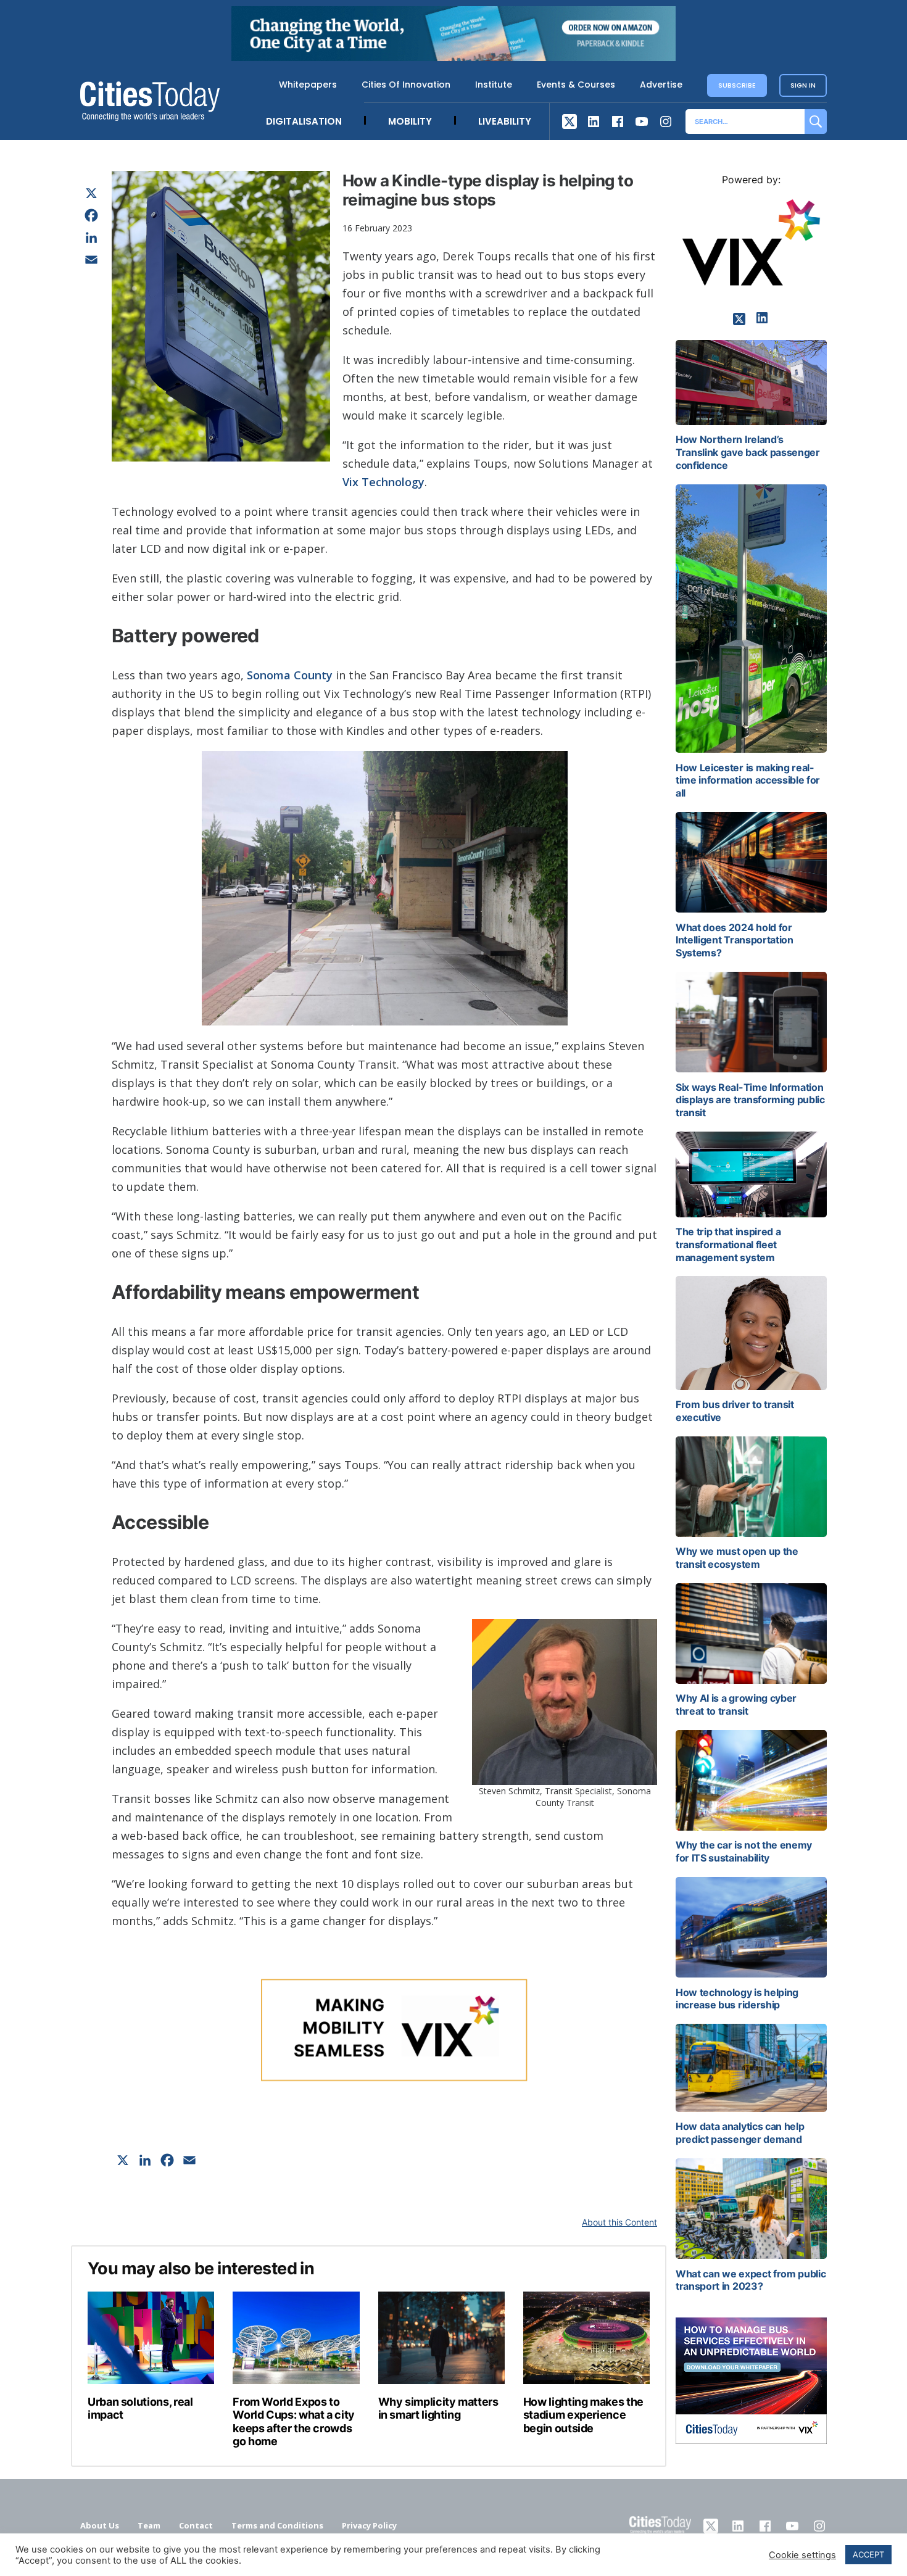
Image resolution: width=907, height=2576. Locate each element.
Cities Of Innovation (406, 85)
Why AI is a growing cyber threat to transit (736, 1704)
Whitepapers (308, 85)
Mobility (410, 121)
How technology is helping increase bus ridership (737, 1999)
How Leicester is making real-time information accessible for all (748, 781)
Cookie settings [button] (802, 2555)
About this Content (619, 2222)
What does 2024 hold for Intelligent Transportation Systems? (735, 940)
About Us (100, 2525)
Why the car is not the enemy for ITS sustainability (744, 1851)
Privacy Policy (369, 2525)
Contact (196, 2525)
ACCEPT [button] (868, 2554)
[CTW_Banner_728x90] (453, 57)
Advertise (661, 85)
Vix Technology (383, 482)
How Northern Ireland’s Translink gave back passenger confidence (748, 452)
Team (149, 2525)
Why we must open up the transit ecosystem (737, 1558)
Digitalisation (304, 121)
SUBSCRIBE (737, 85)
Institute (494, 85)
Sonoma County (290, 675)
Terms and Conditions (277, 2525)
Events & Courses (576, 85)
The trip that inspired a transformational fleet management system (728, 1245)
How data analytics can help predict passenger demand (740, 2133)
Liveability (505, 121)
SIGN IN (803, 85)
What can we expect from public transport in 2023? (751, 2280)
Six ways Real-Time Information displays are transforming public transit (750, 1100)
